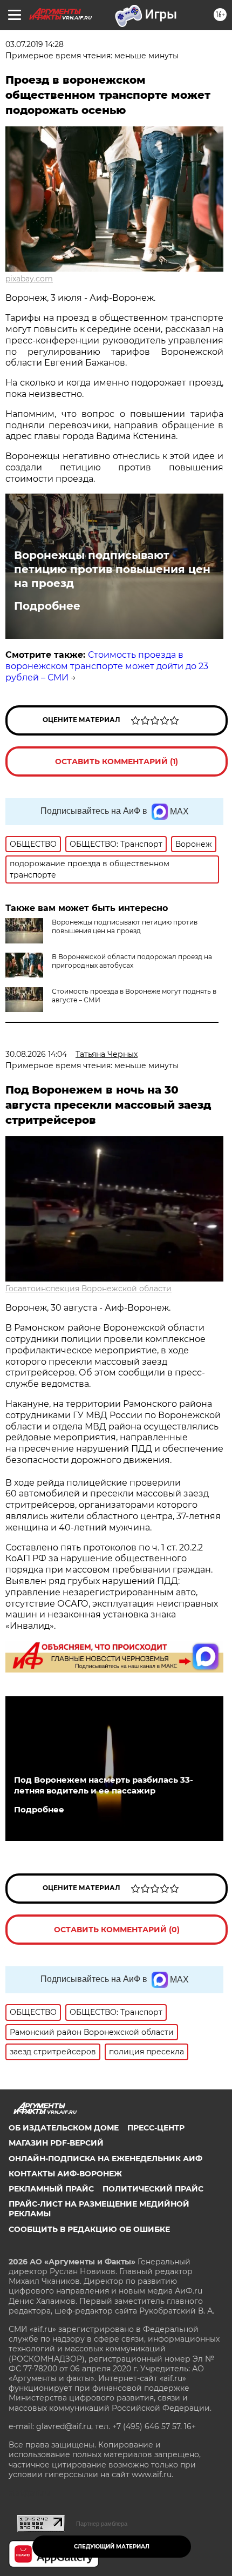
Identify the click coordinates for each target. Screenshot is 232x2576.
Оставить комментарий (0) (117, 1930)
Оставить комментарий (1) (117, 761)
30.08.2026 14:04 (36, 1054)
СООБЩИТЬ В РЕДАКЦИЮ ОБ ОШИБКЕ (89, 2229)
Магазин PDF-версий (56, 2143)
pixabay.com (29, 279)
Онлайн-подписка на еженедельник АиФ (105, 2159)
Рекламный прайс (51, 2189)
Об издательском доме (64, 2128)
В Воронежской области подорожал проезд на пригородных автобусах (132, 961)
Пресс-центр (156, 2128)
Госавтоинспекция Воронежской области (88, 1289)
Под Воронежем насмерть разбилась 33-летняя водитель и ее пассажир (104, 1785)
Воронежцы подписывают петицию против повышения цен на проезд (112, 569)
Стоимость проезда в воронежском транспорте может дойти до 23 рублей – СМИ (107, 666)
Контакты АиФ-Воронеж (65, 2174)
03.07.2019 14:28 (35, 44)
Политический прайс (153, 2189)
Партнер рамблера (102, 2524)
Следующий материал (112, 2547)
